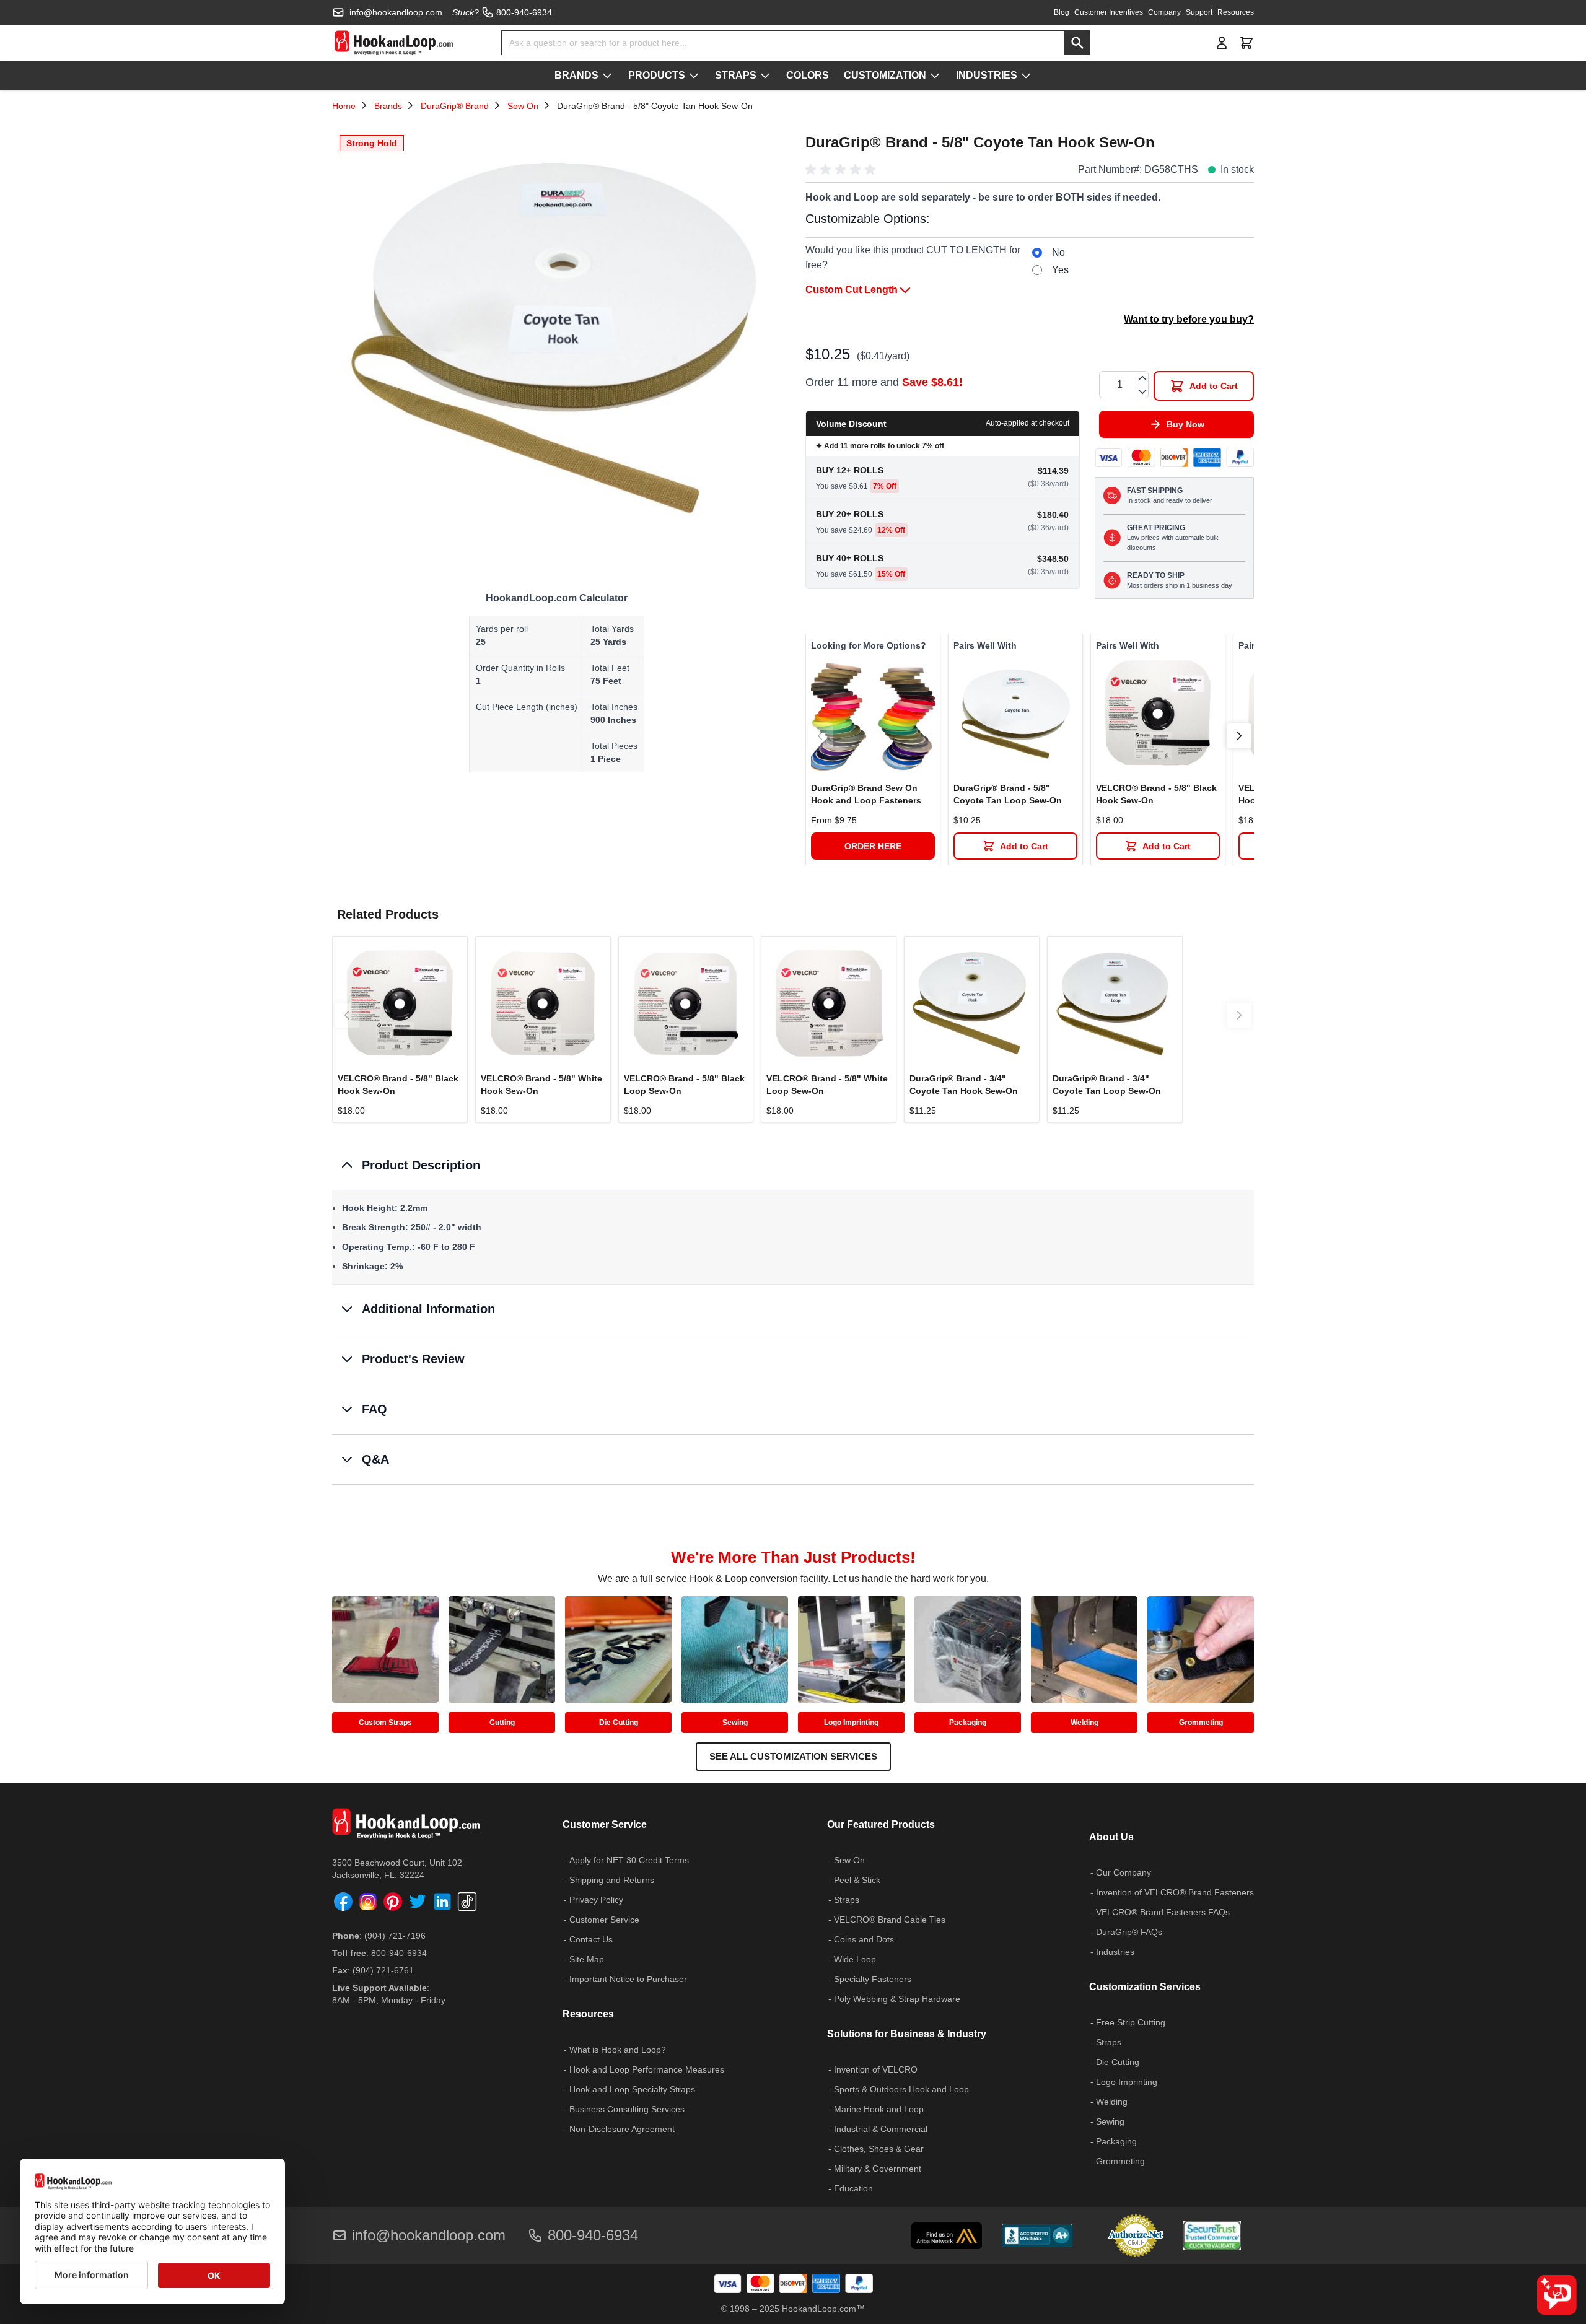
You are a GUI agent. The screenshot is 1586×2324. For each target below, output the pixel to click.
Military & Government (878, 2169)
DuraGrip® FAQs (1129, 1932)
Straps (847, 1900)
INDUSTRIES (987, 75)
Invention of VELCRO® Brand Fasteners (1175, 1892)
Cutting (502, 1723)
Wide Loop (855, 1959)
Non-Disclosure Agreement (622, 2129)
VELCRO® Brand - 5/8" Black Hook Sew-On (1156, 794)
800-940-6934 (399, 1953)
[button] (843, 170)
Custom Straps (385, 1723)
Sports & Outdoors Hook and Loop (901, 2089)
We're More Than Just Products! (793, 1557)
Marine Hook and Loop (879, 2109)
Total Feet (610, 668)
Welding (1084, 1723)
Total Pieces (614, 746)
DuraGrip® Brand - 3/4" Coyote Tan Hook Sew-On (964, 1085)
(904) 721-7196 (395, 1936)
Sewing (735, 1723)
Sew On (523, 106)
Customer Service (604, 1920)
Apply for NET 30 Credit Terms (629, 1860)
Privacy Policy (596, 1900)
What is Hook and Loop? (618, 2050)
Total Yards (612, 629)
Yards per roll (502, 629)
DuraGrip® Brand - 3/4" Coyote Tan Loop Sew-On (1107, 1085)
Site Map (587, 1959)
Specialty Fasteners (873, 1979)
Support (1199, 12)
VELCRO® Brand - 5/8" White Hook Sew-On (541, 1085)
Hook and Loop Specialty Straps (632, 2089)
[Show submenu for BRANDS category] (607, 76)
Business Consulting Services (627, 2109)
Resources (1236, 12)
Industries (1115, 1952)
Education (853, 2188)
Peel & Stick (857, 1880)
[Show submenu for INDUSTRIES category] (1026, 76)
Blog (1062, 12)
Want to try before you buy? (1189, 319)
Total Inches (614, 707)
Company (1164, 12)
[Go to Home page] (394, 43)
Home (344, 106)
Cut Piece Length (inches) (527, 707)
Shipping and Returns (612, 1880)
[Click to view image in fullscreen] (556, 352)
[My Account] (1222, 43)
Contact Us (591, 1939)
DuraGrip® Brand (455, 106)
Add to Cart (1024, 846)
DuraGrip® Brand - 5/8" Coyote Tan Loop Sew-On (1008, 794)
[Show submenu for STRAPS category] (765, 76)
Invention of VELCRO (876, 2069)
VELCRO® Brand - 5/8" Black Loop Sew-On (684, 1085)
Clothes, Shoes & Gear (879, 2149)
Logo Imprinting (851, 1723)
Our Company (1124, 1872)
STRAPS (736, 75)
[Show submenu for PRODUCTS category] (694, 76)
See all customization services (793, 1756)
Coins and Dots (864, 1939)
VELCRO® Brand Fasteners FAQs (1163, 1912)
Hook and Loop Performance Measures (647, 2069)
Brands (388, 106)
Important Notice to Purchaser (628, 1979)
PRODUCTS (657, 75)
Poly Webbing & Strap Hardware (897, 1999)
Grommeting (1201, 1723)
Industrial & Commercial (881, 2129)
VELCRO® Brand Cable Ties (890, 1920)
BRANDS (576, 75)
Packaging (968, 1723)
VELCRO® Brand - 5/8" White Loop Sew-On (827, 1085)
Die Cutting (619, 1723)
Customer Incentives (1109, 12)
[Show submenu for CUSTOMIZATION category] (935, 76)
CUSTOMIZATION (885, 75)
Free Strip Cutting (1131, 2022)
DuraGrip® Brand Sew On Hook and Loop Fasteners (866, 794)
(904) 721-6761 (383, 1970)
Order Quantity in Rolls (520, 668)
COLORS (808, 75)
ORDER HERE (873, 846)
